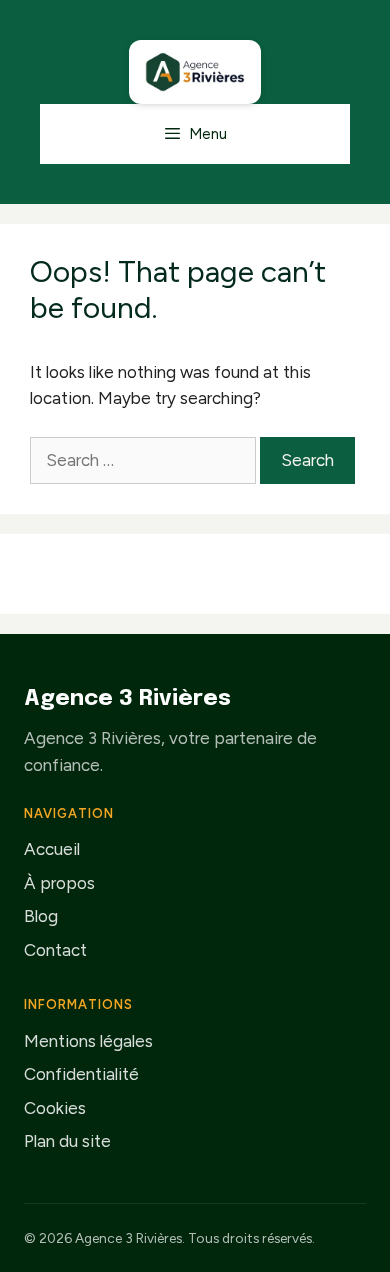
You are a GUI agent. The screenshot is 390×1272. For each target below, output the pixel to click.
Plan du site (67, 1141)
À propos (59, 883)
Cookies (55, 1108)
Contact (55, 950)
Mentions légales (88, 1041)
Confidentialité (81, 1074)
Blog (41, 916)
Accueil (52, 849)
